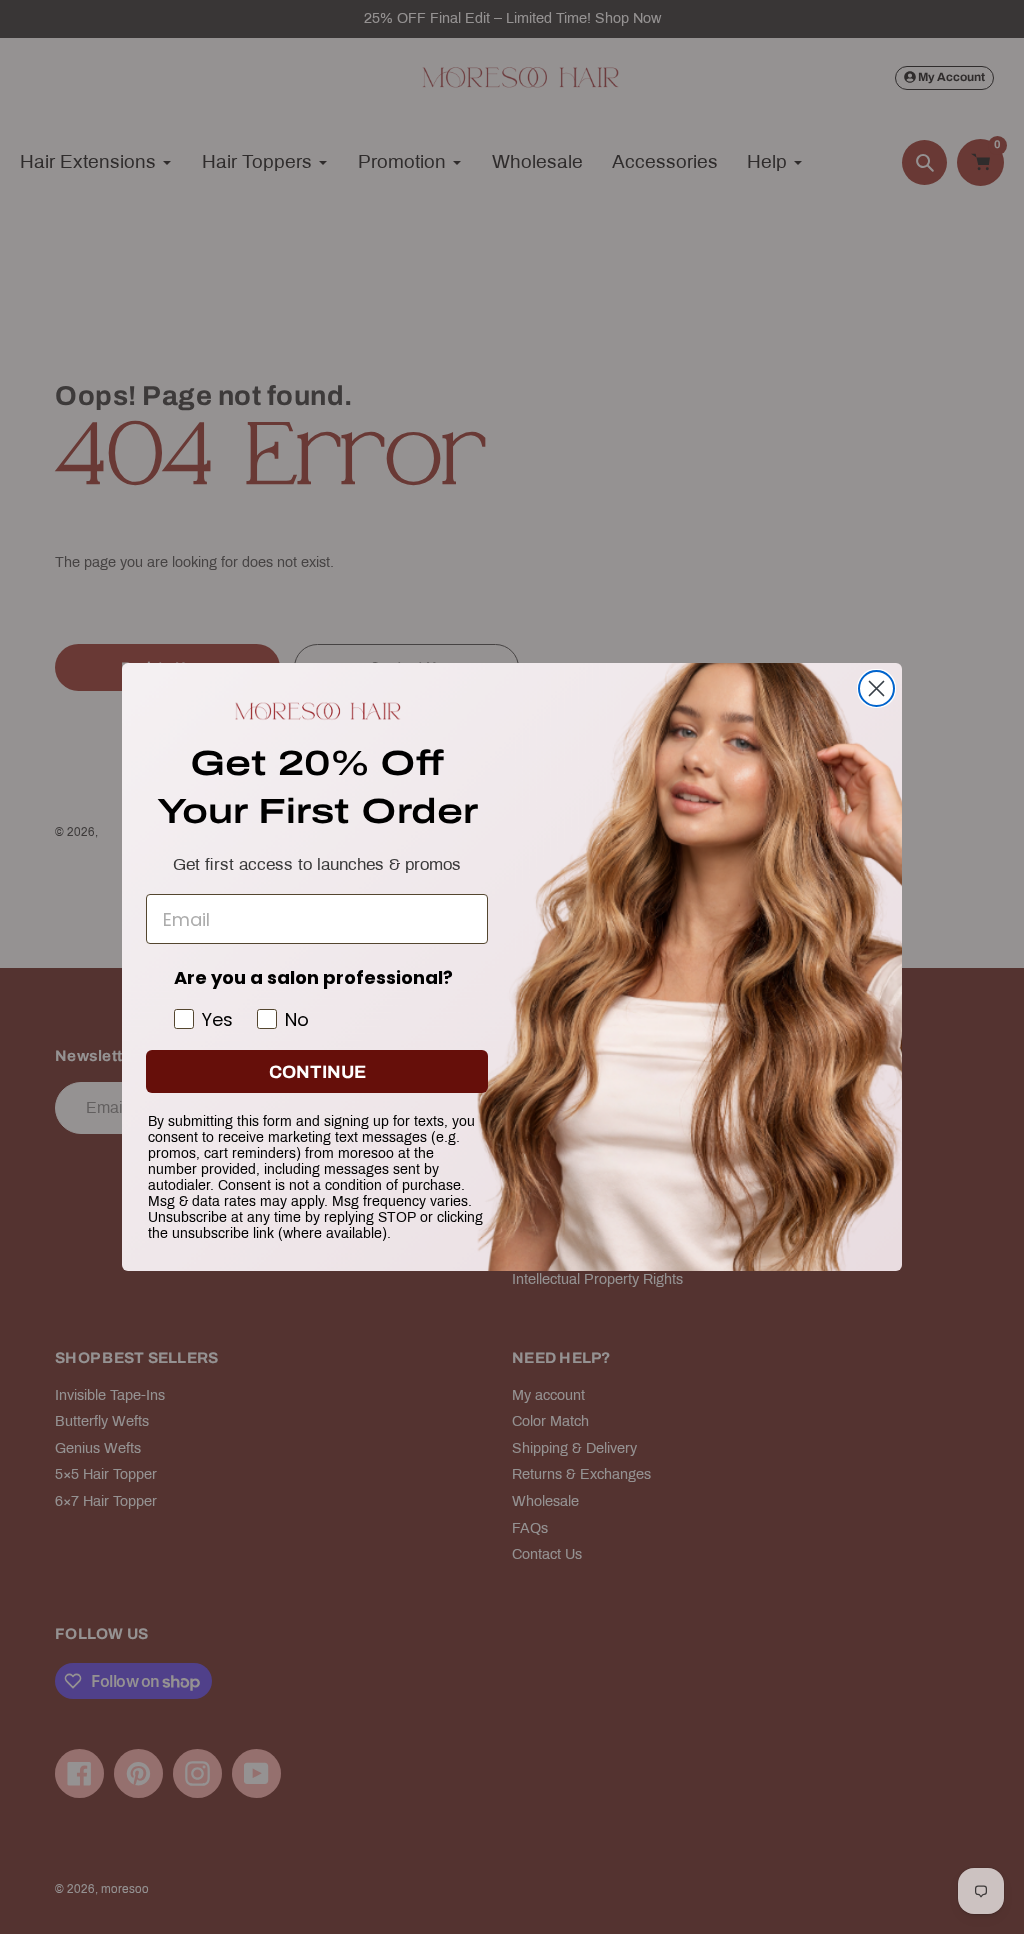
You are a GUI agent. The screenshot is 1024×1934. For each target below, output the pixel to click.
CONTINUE (317, 1072)
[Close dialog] (876, 688)
